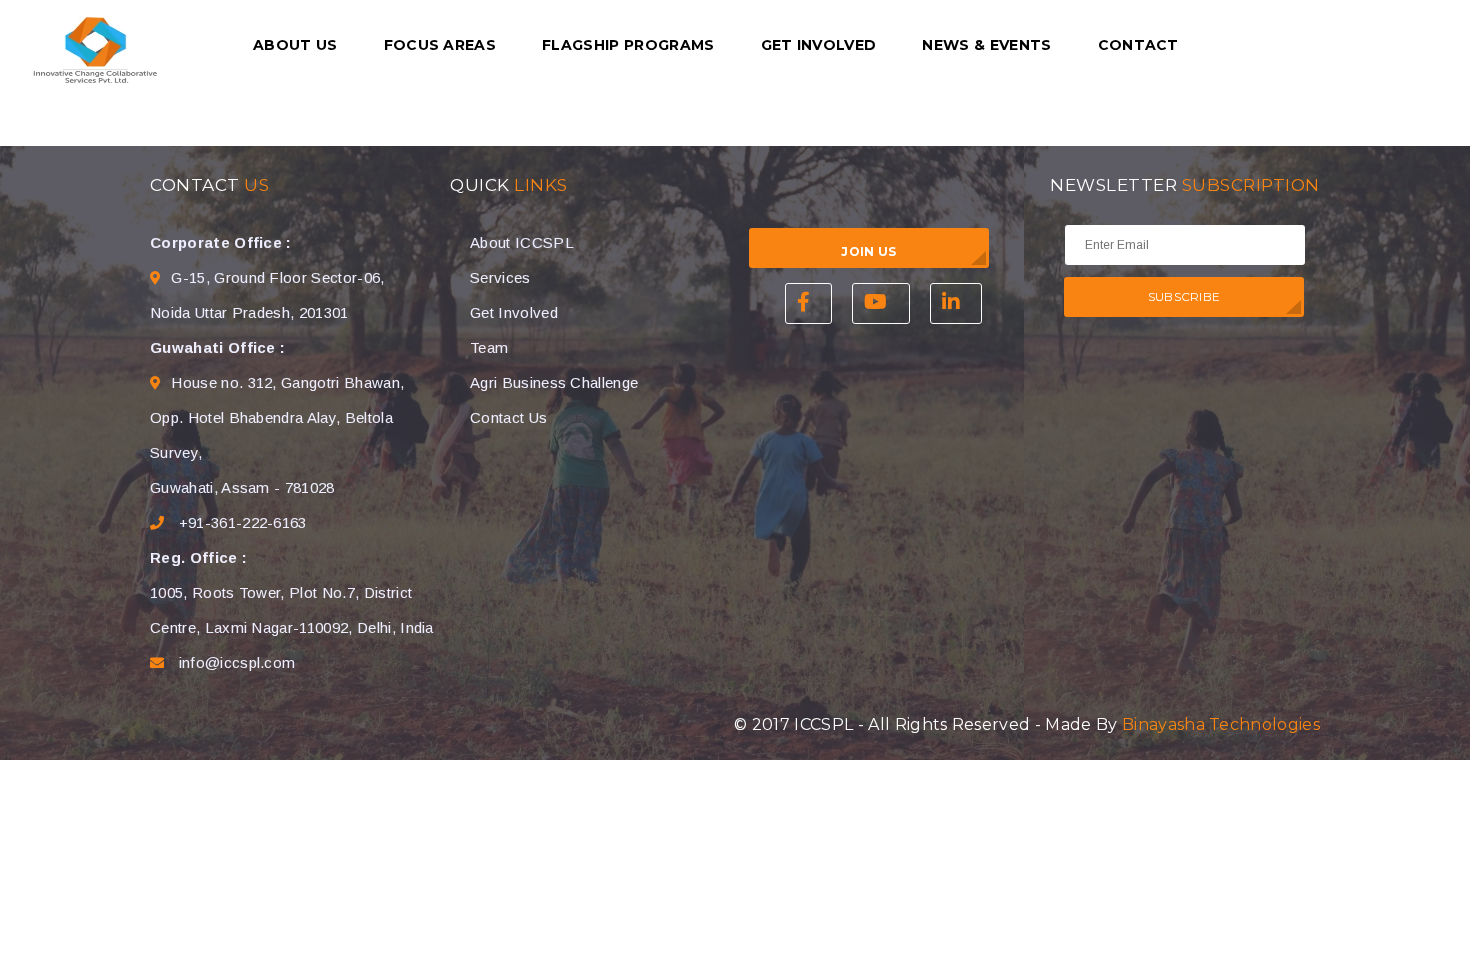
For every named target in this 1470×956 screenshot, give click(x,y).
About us (295, 45)
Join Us (868, 251)
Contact (1138, 45)
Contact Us (508, 417)
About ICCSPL (522, 242)
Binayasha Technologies (1221, 724)
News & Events (986, 45)
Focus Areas (440, 45)
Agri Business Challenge (554, 382)
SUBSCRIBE (1184, 296)
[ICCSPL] (95, 49)
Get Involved (819, 45)
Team (489, 347)
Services (500, 277)
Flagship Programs (628, 45)
